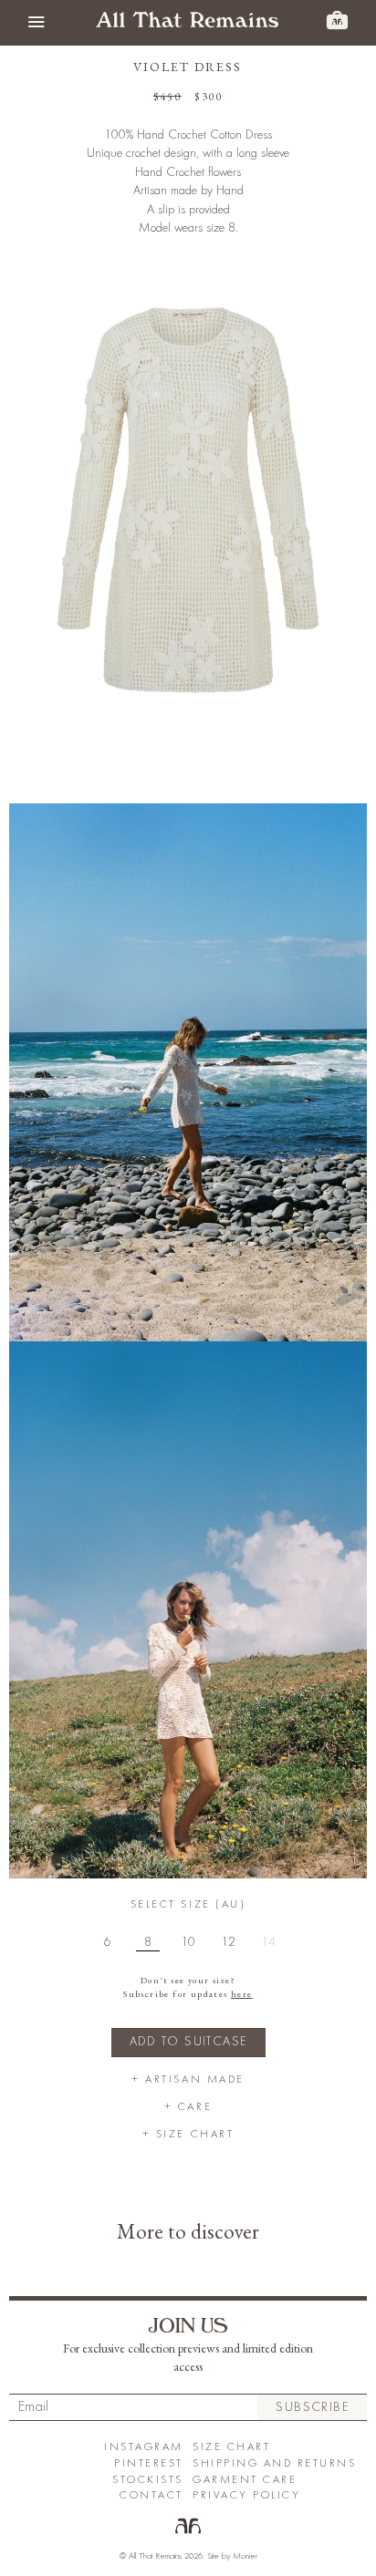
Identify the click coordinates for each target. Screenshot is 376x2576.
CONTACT (151, 2495)
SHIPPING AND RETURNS (274, 2463)
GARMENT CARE (245, 2480)
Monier (245, 2556)
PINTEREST (149, 2463)
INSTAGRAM (144, 2447)
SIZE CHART (231, 2447)
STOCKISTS (148, 2480)
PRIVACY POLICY (246, 2495)
